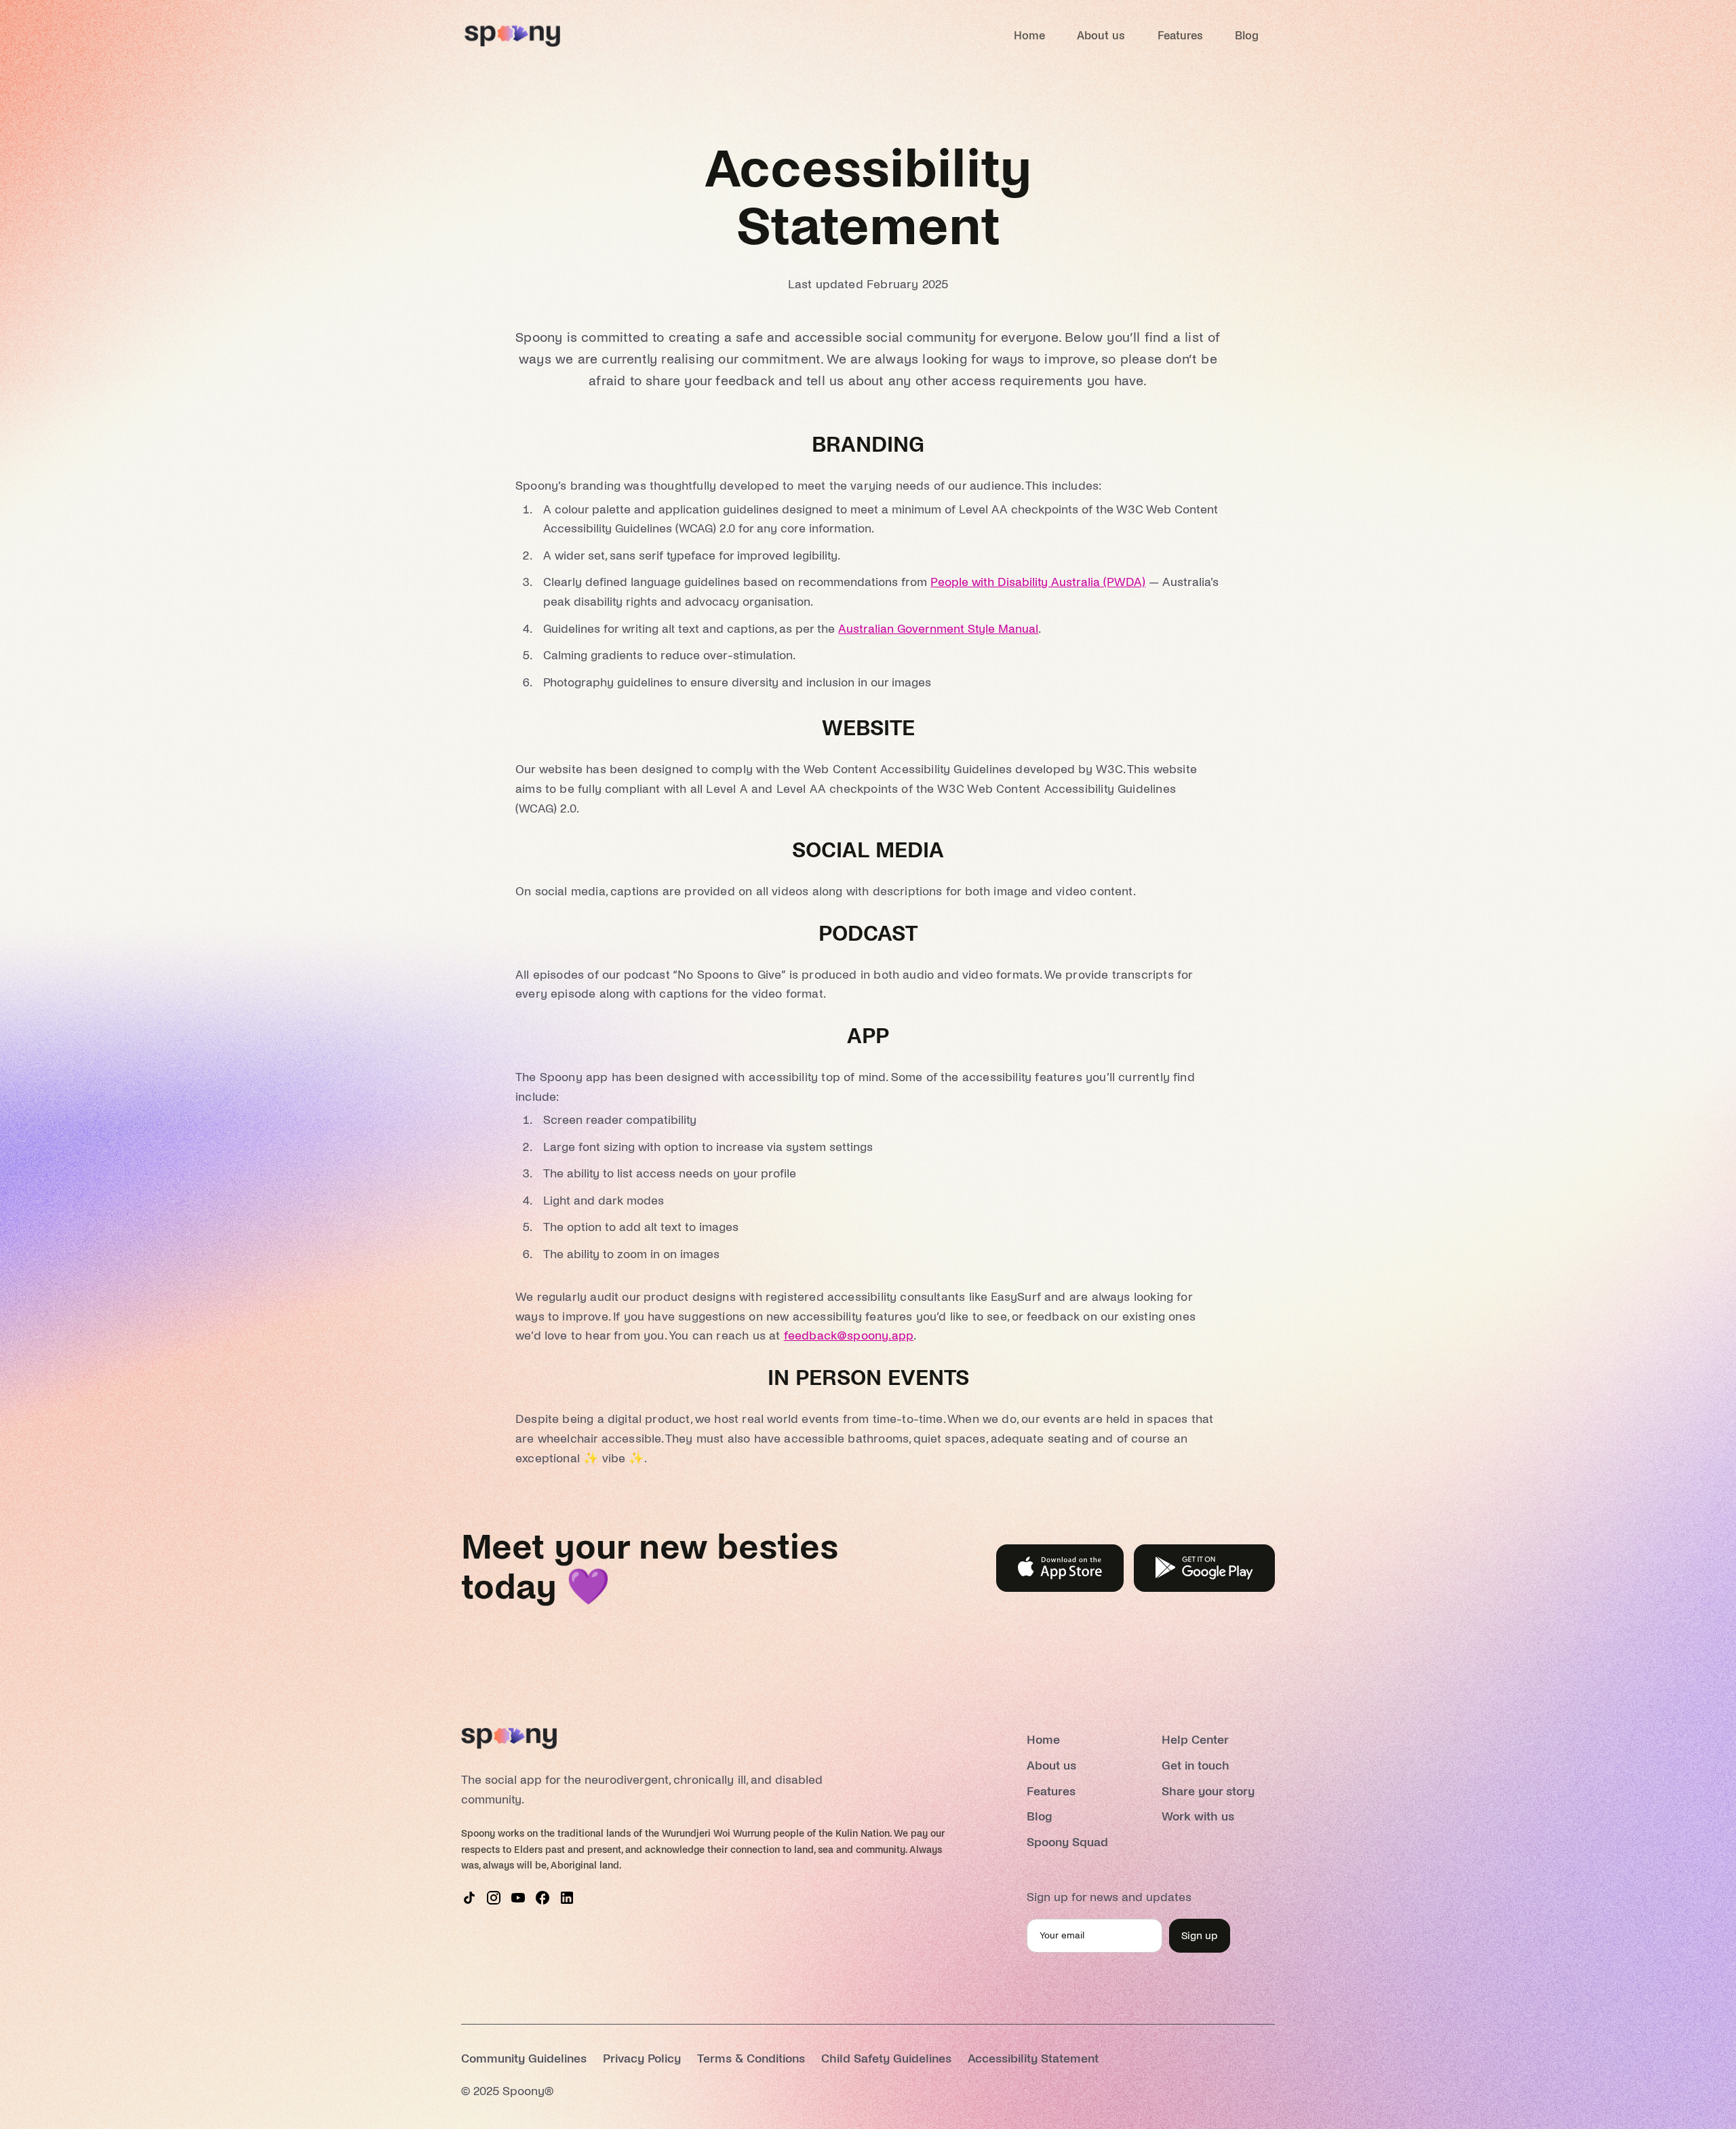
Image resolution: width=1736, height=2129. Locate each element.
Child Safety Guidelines (886, 2059)
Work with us (1198, 1817)
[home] (512, 36)
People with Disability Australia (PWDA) (1038, 582)
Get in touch (1196, 1766)
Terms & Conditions (751, 2059)
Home (1029, 36)
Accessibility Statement (1033, 2059)
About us (1101, 36)
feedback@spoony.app (849, 1336)
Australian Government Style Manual (938, 629)
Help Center (1195, 1740)
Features (1180, 36)
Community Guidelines (524, 2059)
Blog (1247, 36)
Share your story (1208, 1792)
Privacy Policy (642, 2059)
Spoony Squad (1067, 1842)
